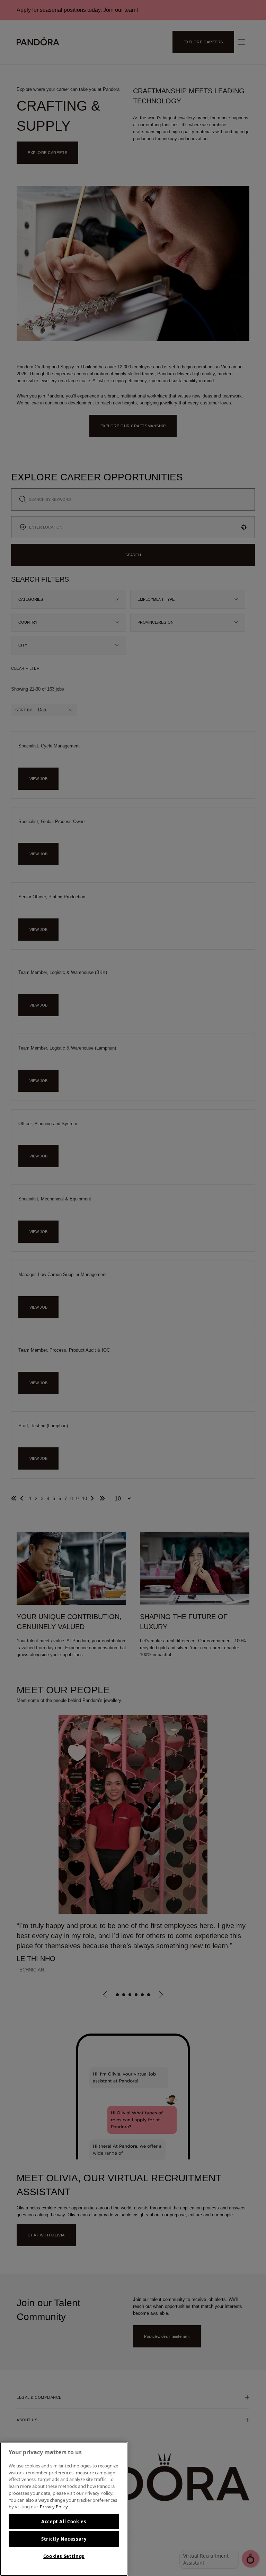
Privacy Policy (54, 2507)
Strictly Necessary (64, 2539)
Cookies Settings (64, 2556)
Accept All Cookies (64, 2522)
